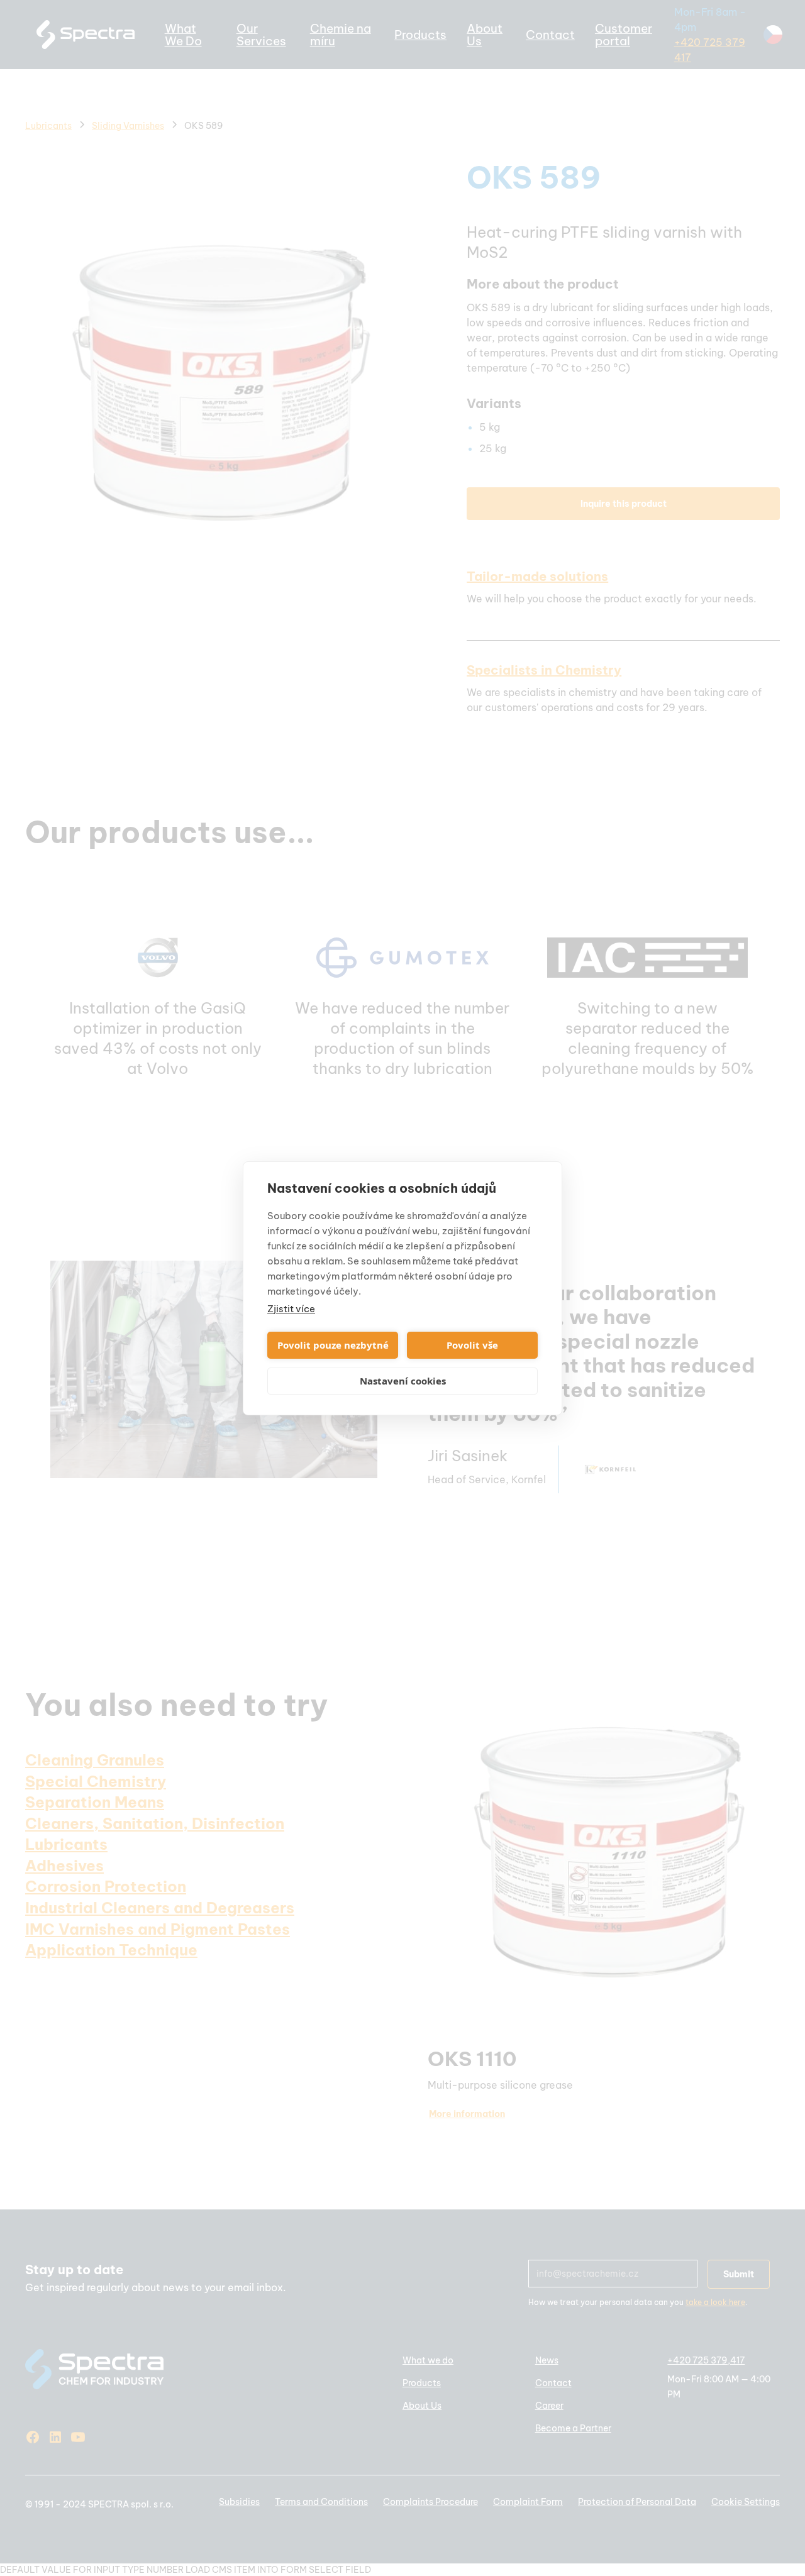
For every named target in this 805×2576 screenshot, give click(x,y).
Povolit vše (472, 1345)
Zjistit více (291, 1309)
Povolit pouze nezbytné (333, 1345)
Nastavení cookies (403, 1381)
